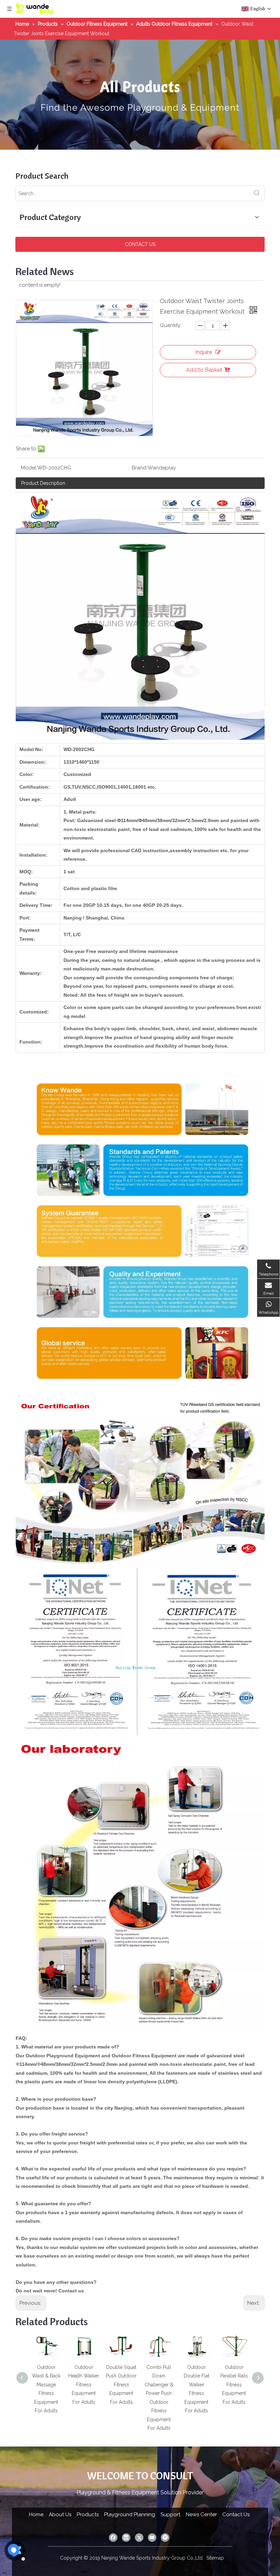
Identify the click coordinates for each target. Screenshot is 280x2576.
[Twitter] (139, 2538)
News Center (201, 2514)
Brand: (140, 468)
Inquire (204, 352)
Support (170, 2514)
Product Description (43, 483)
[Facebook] (113, 2538)
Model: (29, 468)
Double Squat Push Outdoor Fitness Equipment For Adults (84, 2385)
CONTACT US (140, 244)
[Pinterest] (165, 2538)
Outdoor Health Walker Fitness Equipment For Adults (46, 2385)
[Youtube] (152, 2538)
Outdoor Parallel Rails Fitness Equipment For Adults (197, 2385)
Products (88, 2514)
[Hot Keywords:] (257, 193)
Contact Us (236, 2514)
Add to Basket (204, 370)
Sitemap (215, 2558)
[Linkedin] (126, 2538)
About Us (60, 2514)
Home (36, 2514)
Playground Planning (130, 2514)
